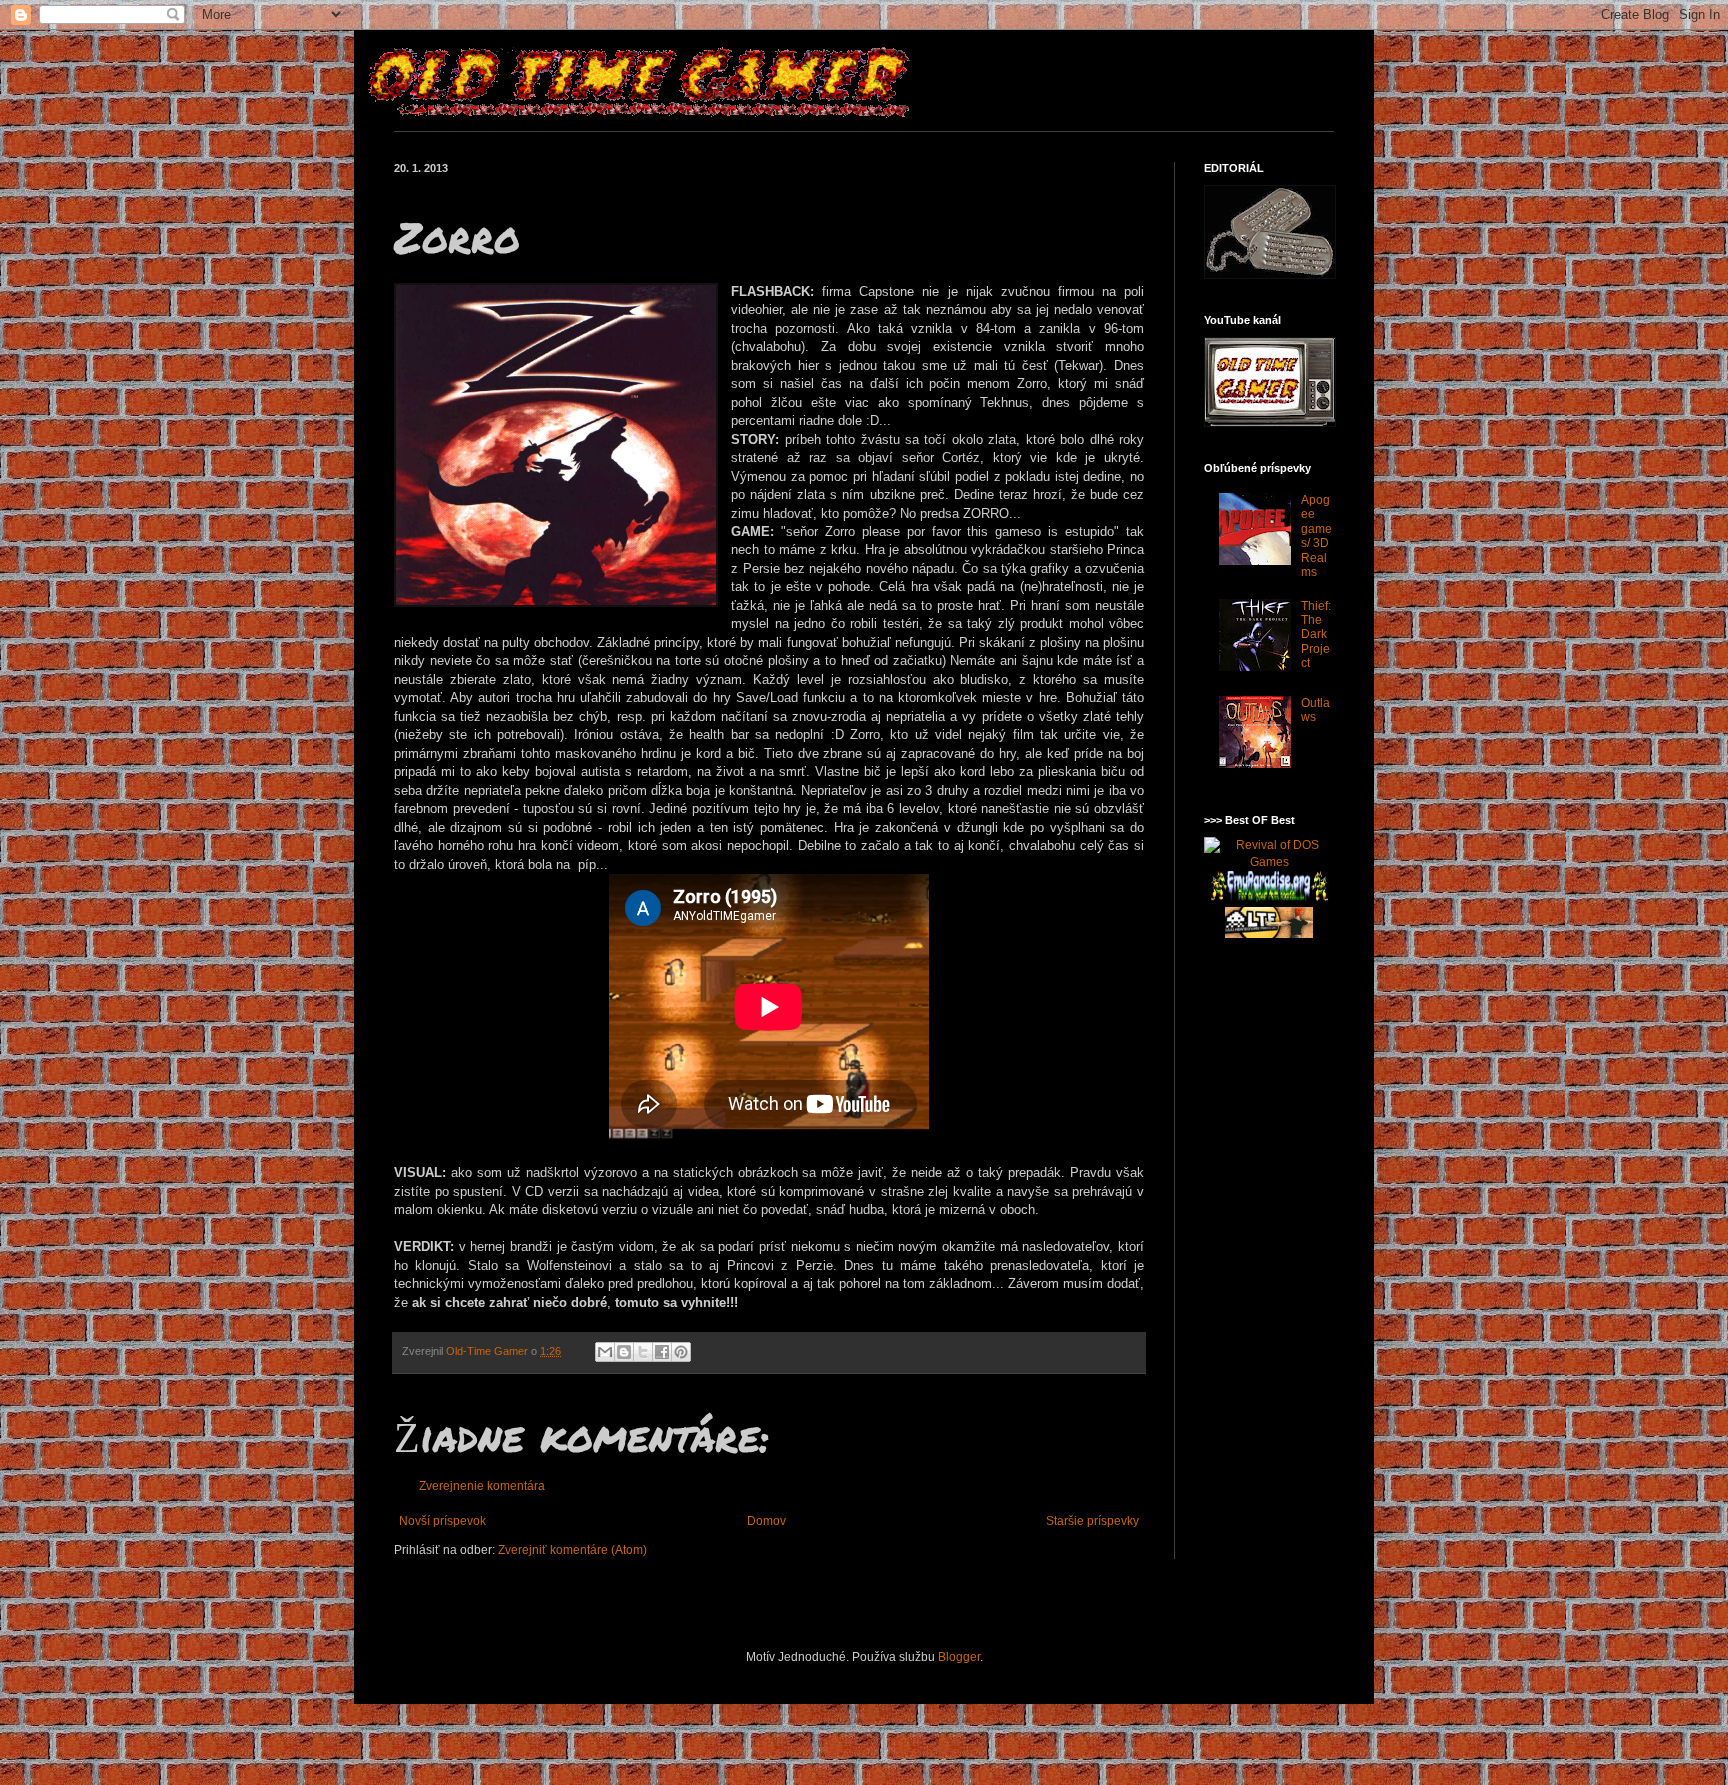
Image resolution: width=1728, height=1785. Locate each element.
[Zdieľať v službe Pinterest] (681, 1352)
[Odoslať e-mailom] (605, 1352)
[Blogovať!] (624, 1352)
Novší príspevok (442, 1521)
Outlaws (1315, 710)
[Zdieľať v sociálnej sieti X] (643, 1352)
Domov (766, 1521)
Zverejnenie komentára (482, 1486)
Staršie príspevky (1092, 1521)
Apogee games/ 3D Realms (1316, 536)
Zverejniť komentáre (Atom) (572, 1550)
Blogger (959, 1657)
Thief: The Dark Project (1316, 635)
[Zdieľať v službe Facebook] (662, 1352)
